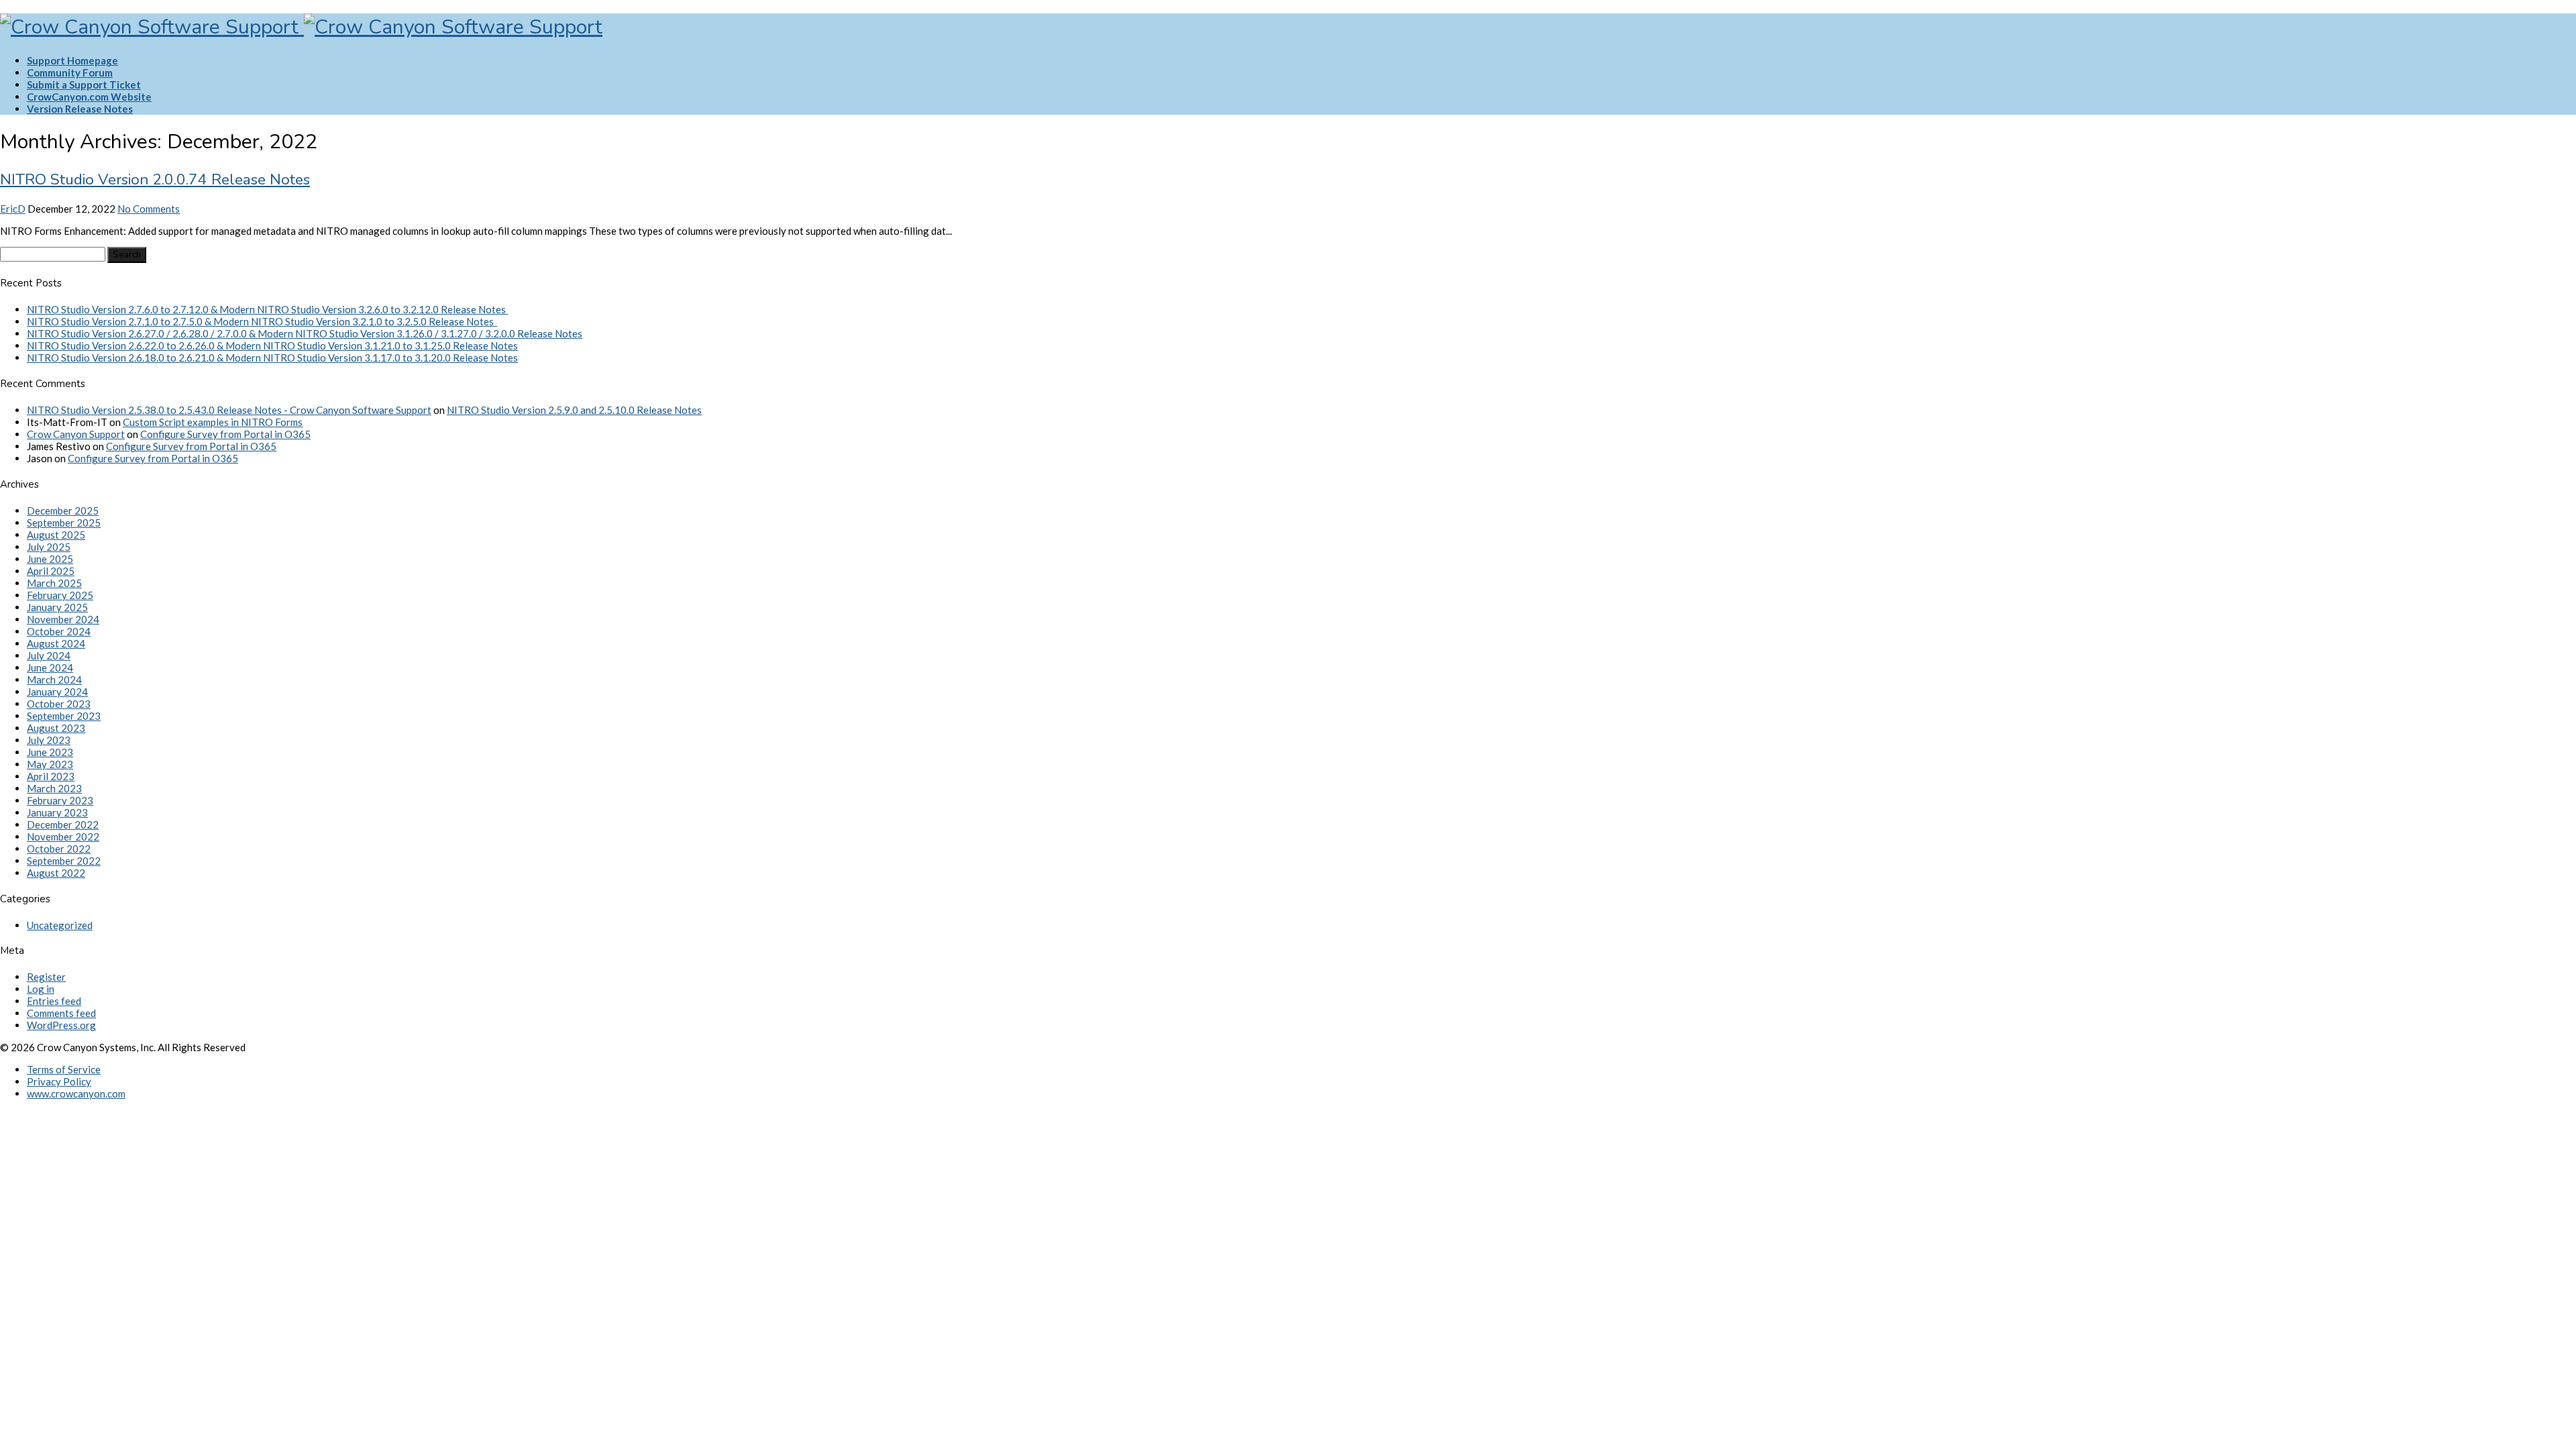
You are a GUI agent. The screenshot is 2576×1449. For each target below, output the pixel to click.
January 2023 (57, 812)
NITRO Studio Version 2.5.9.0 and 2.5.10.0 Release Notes (574, 410)
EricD (13, 209)
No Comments (149, 209)
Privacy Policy (59, 1081)
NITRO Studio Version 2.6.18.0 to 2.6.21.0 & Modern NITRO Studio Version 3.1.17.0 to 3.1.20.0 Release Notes (272, 358)
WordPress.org (61, 1025)
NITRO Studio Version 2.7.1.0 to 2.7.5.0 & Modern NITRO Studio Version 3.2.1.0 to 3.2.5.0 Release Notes (262, 321)
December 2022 (63, 824)
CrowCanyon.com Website (89, 97)
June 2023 (50, 752)
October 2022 (59, 849)
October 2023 (59, 704)
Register (46, 977)
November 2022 (63, 837)
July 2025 (49, 547)
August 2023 (56, 728)
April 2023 (51, 776)
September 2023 (64, 716)
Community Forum (70, 72)
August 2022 (56, 873)
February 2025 (60, 595)
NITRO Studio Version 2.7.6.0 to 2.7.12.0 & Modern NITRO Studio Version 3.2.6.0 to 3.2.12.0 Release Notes (267, 309)
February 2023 (60, 800)
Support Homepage (72, 60)
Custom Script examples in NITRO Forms (213, 422)
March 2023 (54, 788)
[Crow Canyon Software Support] (301, 27)
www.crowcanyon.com (76, 1093)
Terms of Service (64, 1069)
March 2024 (54, 680)
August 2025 (56, 535)
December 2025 (63, 511)
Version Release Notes (80, 109)
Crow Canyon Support (76, 434)
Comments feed (61, 1013)
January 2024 (57, 692)
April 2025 (51, 571)
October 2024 (59, 631)
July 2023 (49, 740)
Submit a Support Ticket (84, 85)
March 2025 (54, 583)
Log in (41, 989)
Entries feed (54, 1001)
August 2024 (56, 643)
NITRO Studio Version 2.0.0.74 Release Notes (155, 179)
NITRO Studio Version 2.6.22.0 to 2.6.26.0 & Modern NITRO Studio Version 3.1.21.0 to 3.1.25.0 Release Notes (272, 345)
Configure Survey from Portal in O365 (225, 434)
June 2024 (50, 667)
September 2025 (64, 523)
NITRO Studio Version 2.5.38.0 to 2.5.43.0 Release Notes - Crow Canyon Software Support (229, 410)
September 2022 (64, 861)
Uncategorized (60, 925)
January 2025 (57, 607)
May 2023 (50, 764)
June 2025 (50, 559)
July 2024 (49, 655)
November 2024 (63, 619)
